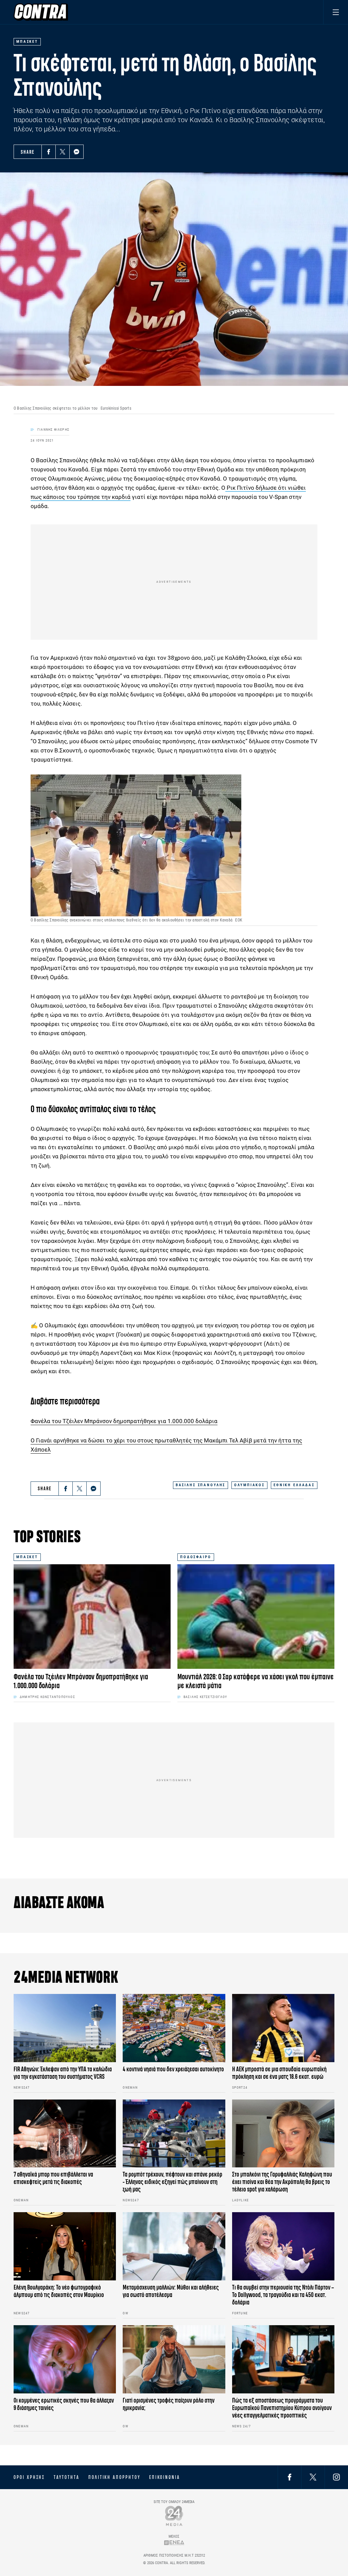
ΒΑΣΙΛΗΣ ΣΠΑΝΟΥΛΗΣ (201, 1485)
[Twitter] (63, 152)
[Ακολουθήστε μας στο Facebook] (290, 2477)
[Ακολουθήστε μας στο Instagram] (336, 2477)
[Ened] (174, 2543)
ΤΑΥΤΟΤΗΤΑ (66, 2477)
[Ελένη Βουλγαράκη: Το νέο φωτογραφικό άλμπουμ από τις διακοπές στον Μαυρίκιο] (65, 2246)
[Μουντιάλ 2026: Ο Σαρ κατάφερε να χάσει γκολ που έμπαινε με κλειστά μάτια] (256, 1617)
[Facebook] (49, 152)
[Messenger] (76, 152)
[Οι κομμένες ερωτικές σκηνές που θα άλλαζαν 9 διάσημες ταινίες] (65, 2359)
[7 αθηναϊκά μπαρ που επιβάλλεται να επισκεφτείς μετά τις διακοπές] (65, 2134)
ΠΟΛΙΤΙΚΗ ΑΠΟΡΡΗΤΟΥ (114, 2477)
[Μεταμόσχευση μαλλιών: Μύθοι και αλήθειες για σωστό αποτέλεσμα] (174, 2246)
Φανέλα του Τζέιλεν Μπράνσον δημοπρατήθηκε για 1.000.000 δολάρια (124, 1421)
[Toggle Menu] (336, 12)
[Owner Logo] (174, 2516)
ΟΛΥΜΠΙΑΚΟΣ (249, 1485)
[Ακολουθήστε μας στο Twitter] (313, 2477)
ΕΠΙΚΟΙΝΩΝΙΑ (165, 2477)
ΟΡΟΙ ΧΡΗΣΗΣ (29, 2477)
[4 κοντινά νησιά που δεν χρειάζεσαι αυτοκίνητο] (174, 2028)
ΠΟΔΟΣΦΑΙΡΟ (196, 1557)
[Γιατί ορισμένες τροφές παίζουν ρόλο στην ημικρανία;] (174, 2359)
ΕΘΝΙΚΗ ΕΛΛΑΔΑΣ (294, 1485)
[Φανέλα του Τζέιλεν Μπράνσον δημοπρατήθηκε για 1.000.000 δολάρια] (92, 1617)
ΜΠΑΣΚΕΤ (27, 1557)
